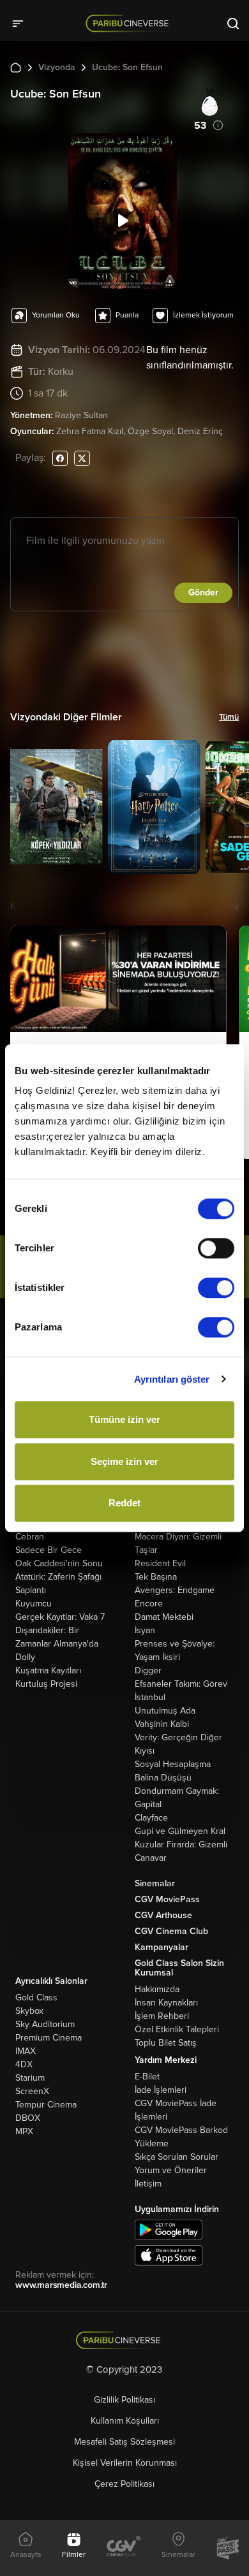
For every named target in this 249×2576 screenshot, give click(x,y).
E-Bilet (147, 2077)
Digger (148, 1670)
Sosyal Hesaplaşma (173, 1764)
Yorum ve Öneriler (171, 2170)
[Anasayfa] (125, 2340)
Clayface (151, 1818)
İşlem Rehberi (162, 2016)
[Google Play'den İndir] (169, 2229)
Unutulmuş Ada (165, 1711)
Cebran (30, 1537)
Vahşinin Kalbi (162, 1724)
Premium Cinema (49, 2038)
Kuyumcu (34, 1604)
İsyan (145, 1630)
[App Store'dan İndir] (169, 2254)
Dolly (25, 1657)
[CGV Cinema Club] (124, 2548)
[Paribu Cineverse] (129, 23)
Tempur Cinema (46, 2105)
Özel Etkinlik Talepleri (177, 2029)
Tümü (229, 717)
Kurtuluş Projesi (46, 1684)
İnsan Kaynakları (166, 2003)
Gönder (203, 593)
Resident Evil (160, 1563)
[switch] (216, 1248)
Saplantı (31, 1590)
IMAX (26, 2051)
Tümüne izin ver (124, 1419)
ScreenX (32, 2091)
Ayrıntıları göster (172, 1379)
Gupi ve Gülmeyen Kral (180, 1831)
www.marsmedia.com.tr (61, 2285)
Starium (30, 2078)
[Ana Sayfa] (16, 67)
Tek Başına (156, 1577)
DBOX (28, 2118)
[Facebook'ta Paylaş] (60, 458)
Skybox (29, 2011)
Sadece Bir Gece (49, 1550)
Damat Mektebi (164, 1617)
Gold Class (36, 1997)
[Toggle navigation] (22, 23)
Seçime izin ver (124, 1461)
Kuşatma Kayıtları (48, 1670)
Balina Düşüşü (163, 1778)
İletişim (148, 2184)
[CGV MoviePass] (228, 2548)
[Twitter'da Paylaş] (82, 458)
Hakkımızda (157, 1989)
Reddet (124, 1503)
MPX (24, 2131)
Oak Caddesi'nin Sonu (59, 1563)
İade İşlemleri (161, 2090)
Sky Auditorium (45, 2024)
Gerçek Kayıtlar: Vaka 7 (60, 1617)
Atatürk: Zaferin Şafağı (58, 1577)
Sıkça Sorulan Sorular (177, 2157)
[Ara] (233, 23)
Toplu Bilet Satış (166, 2043)
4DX (24, 2064)
